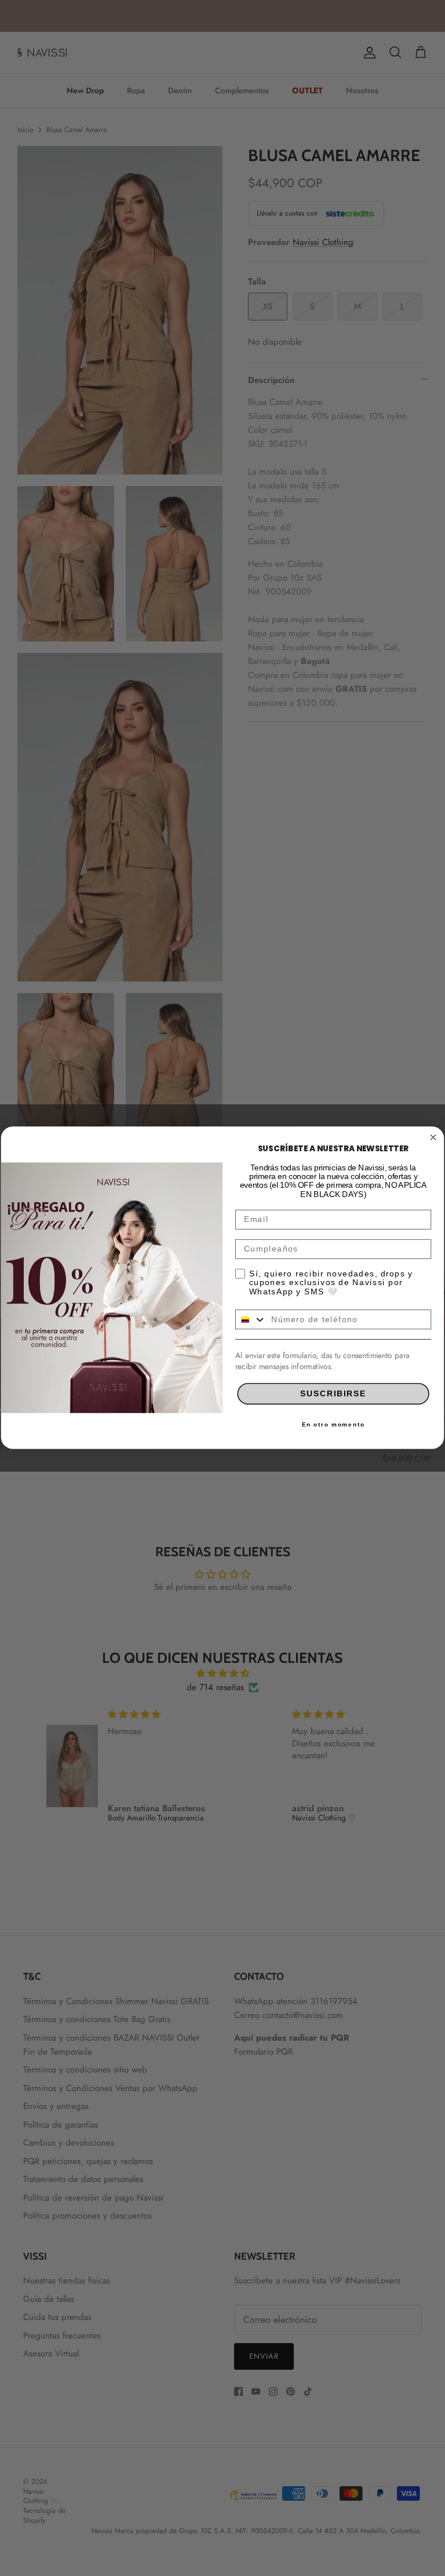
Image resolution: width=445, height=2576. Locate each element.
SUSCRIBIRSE (333, 1393)
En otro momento (333, 1425)
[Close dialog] (433, 1137)
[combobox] (251, 1320)
